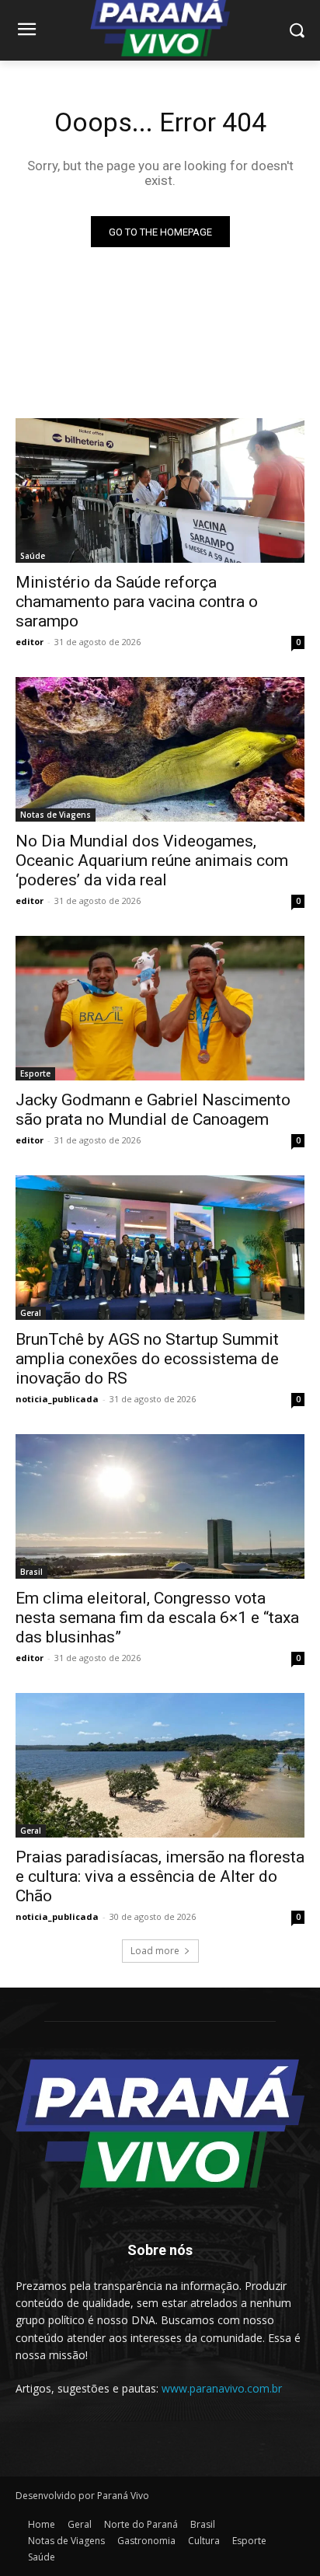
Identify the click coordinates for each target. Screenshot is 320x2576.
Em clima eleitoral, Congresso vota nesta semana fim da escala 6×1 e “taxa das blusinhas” (157, 1618)
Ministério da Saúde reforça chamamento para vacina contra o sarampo (137, 602)
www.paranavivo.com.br (222, 2388)
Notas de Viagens (56, 815)
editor (30, 642)
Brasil (31, 1572)
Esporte (35, 1073)
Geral (31, 1313)
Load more (155, 1951)
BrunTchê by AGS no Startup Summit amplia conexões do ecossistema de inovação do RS (147, 1359)
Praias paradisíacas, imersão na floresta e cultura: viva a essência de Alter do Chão (160, 1876)
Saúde (33, 556)
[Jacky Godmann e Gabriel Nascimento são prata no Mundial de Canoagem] (160, 1008)
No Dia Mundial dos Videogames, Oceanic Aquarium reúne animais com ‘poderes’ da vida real (152, 860)
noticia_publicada (57, 1399)
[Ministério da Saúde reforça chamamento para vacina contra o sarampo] (160, 490)
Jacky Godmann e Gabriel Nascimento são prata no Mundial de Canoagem (153, 1110)
